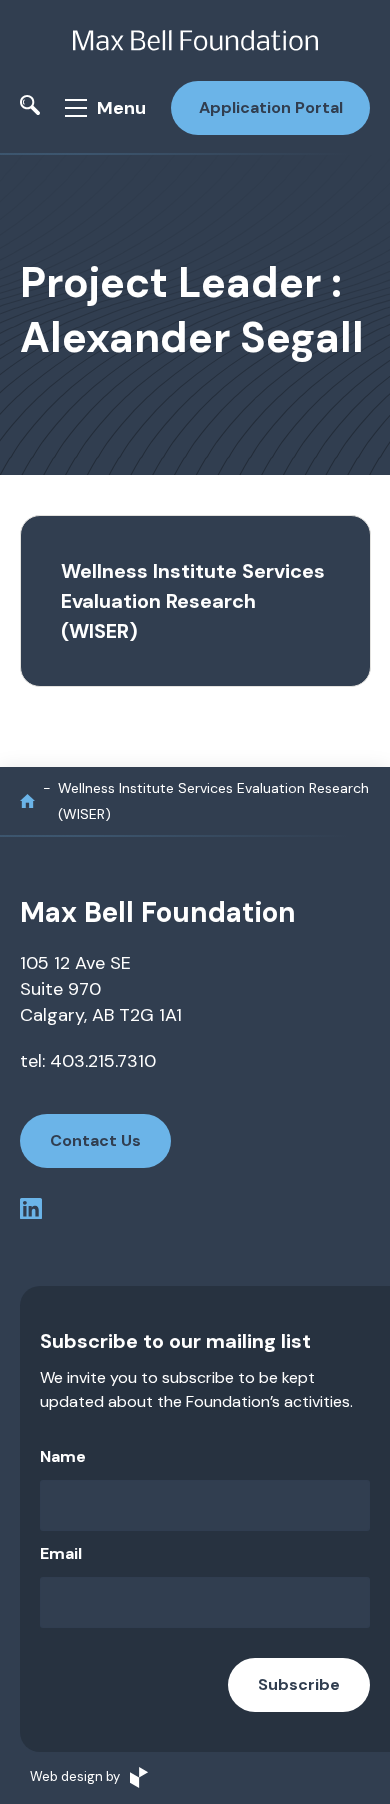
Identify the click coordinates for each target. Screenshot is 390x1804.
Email (61, 1553)
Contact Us (95, 1140)
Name (63, 1456)
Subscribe (299, 1684)
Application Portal (271, 107)
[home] (27, 801)
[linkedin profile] (31, 1212)
